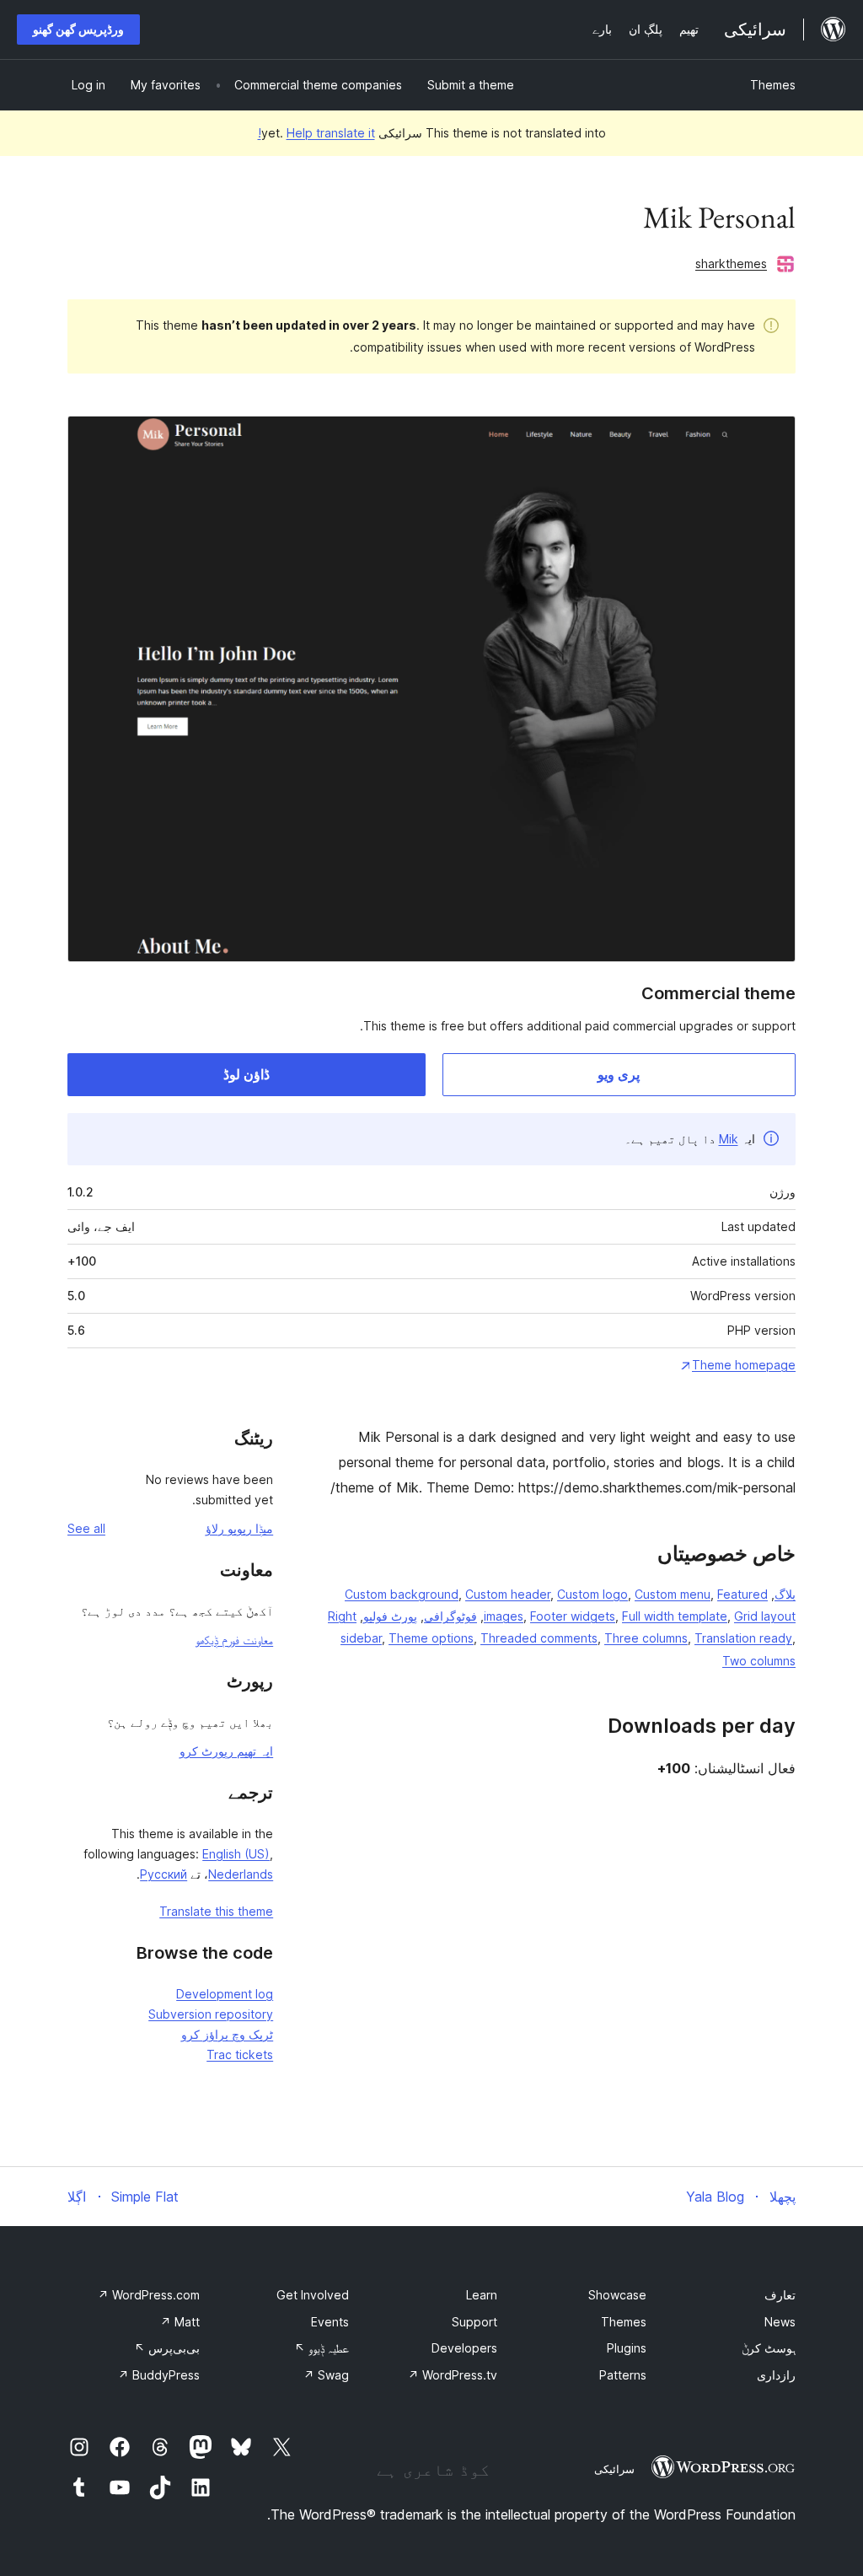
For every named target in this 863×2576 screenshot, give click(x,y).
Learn (482, 2295)
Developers (464, 2348)
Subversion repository (211, 2014)
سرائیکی (614, 2469)
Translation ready (743, 1638)
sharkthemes (731, 264)
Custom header (508, 1594)
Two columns (759, 1661)
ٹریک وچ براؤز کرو (227, 2034)
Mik (729, 1139)
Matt (180, 2322)
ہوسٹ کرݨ (769, 2348)
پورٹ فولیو (390, 1616)
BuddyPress (159, 2375)
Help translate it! (316, 133)
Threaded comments (539, 1638)
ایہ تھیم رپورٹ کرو (226, 1751)
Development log (225, 1994)
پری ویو (619, 1074)
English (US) (236, 1854)
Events (330, 2322)
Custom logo (592, 1594)
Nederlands (241, 1874)
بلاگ (785, 1594)
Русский (163, 1874)
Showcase (617, 2295)
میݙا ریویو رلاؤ (239, 1528)
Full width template (675, 1616)
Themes (773, 85)
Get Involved (313, 2295)
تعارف (780, 2295)
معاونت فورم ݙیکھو (234, 1640)
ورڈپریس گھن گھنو (78, 29)
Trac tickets (240, 2054)
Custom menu (673, 1594)
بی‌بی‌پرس (167, 2348)
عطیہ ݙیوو (322, 2348)
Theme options (431, 1638)
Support (474, 2322)
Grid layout (765, 1616)
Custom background (402, 1594)
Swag (326, 2375)
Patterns (623, 2375)
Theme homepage (744, 1365)
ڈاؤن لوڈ (247, 1074)
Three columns (646, 1638)
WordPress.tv (453, 2375)
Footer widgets (573, 1616)
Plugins (627, 2348)
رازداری (776, 2375)
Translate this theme (216, 1911)
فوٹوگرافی (450, 1616)
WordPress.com (149, 2295)
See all (86, 1528)
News (780, 2322)
